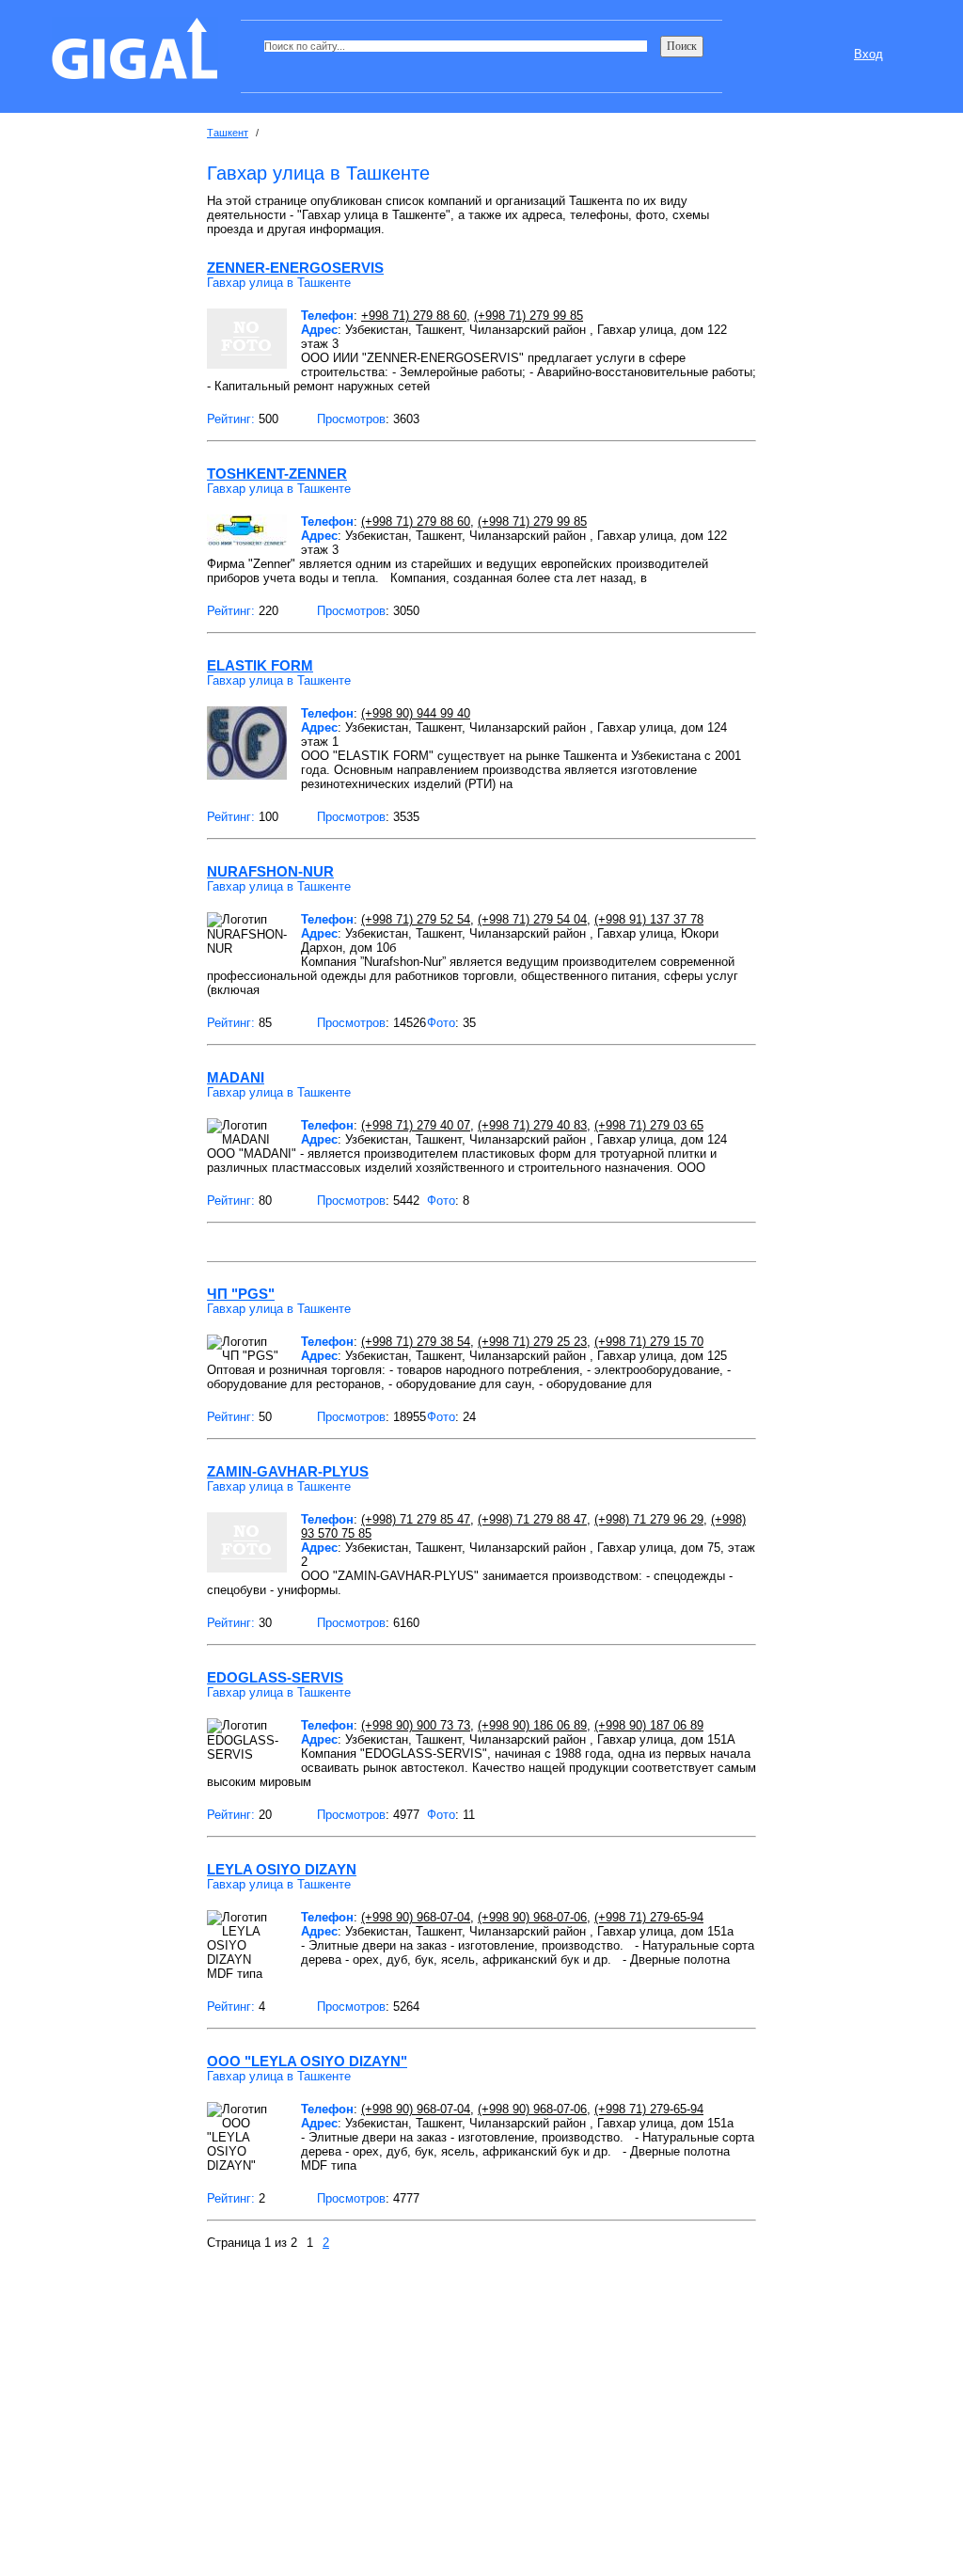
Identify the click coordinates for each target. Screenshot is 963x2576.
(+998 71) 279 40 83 (532, 1125)
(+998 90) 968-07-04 (416, 1917)
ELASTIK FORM (260, 665)
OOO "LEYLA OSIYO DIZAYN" (307, 2061)
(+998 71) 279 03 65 (649, 1125)
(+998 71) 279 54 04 (532, 919)
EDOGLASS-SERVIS (275, 1677)
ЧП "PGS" (241, 1294)
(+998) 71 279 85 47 (416, 1519)
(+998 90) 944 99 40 (416, 713)
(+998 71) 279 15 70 (649, 1342)
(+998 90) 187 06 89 (649, 1725)
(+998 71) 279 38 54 (416, 1342)
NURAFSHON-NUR (270, 871)
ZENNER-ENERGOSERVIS (295, 268)
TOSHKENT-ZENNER (277, 474)
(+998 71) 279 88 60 (416, 522)
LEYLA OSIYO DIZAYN (282, 1869)
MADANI (236, 1077)
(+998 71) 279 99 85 (529, 316)
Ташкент (228, 133)
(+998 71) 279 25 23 (532, 1342)
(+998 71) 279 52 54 (416, 919)
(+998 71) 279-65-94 (649, 1917)
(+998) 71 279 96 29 (649, 1519)
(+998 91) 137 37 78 (649, 919)
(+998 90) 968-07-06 (532, 1917)
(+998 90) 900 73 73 (416, 1725)
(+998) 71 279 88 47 (532, 1519)
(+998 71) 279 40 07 (416, 1125)
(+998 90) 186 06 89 (532, 1725)
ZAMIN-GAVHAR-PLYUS (288, 1471)
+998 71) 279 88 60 (414, 316)
